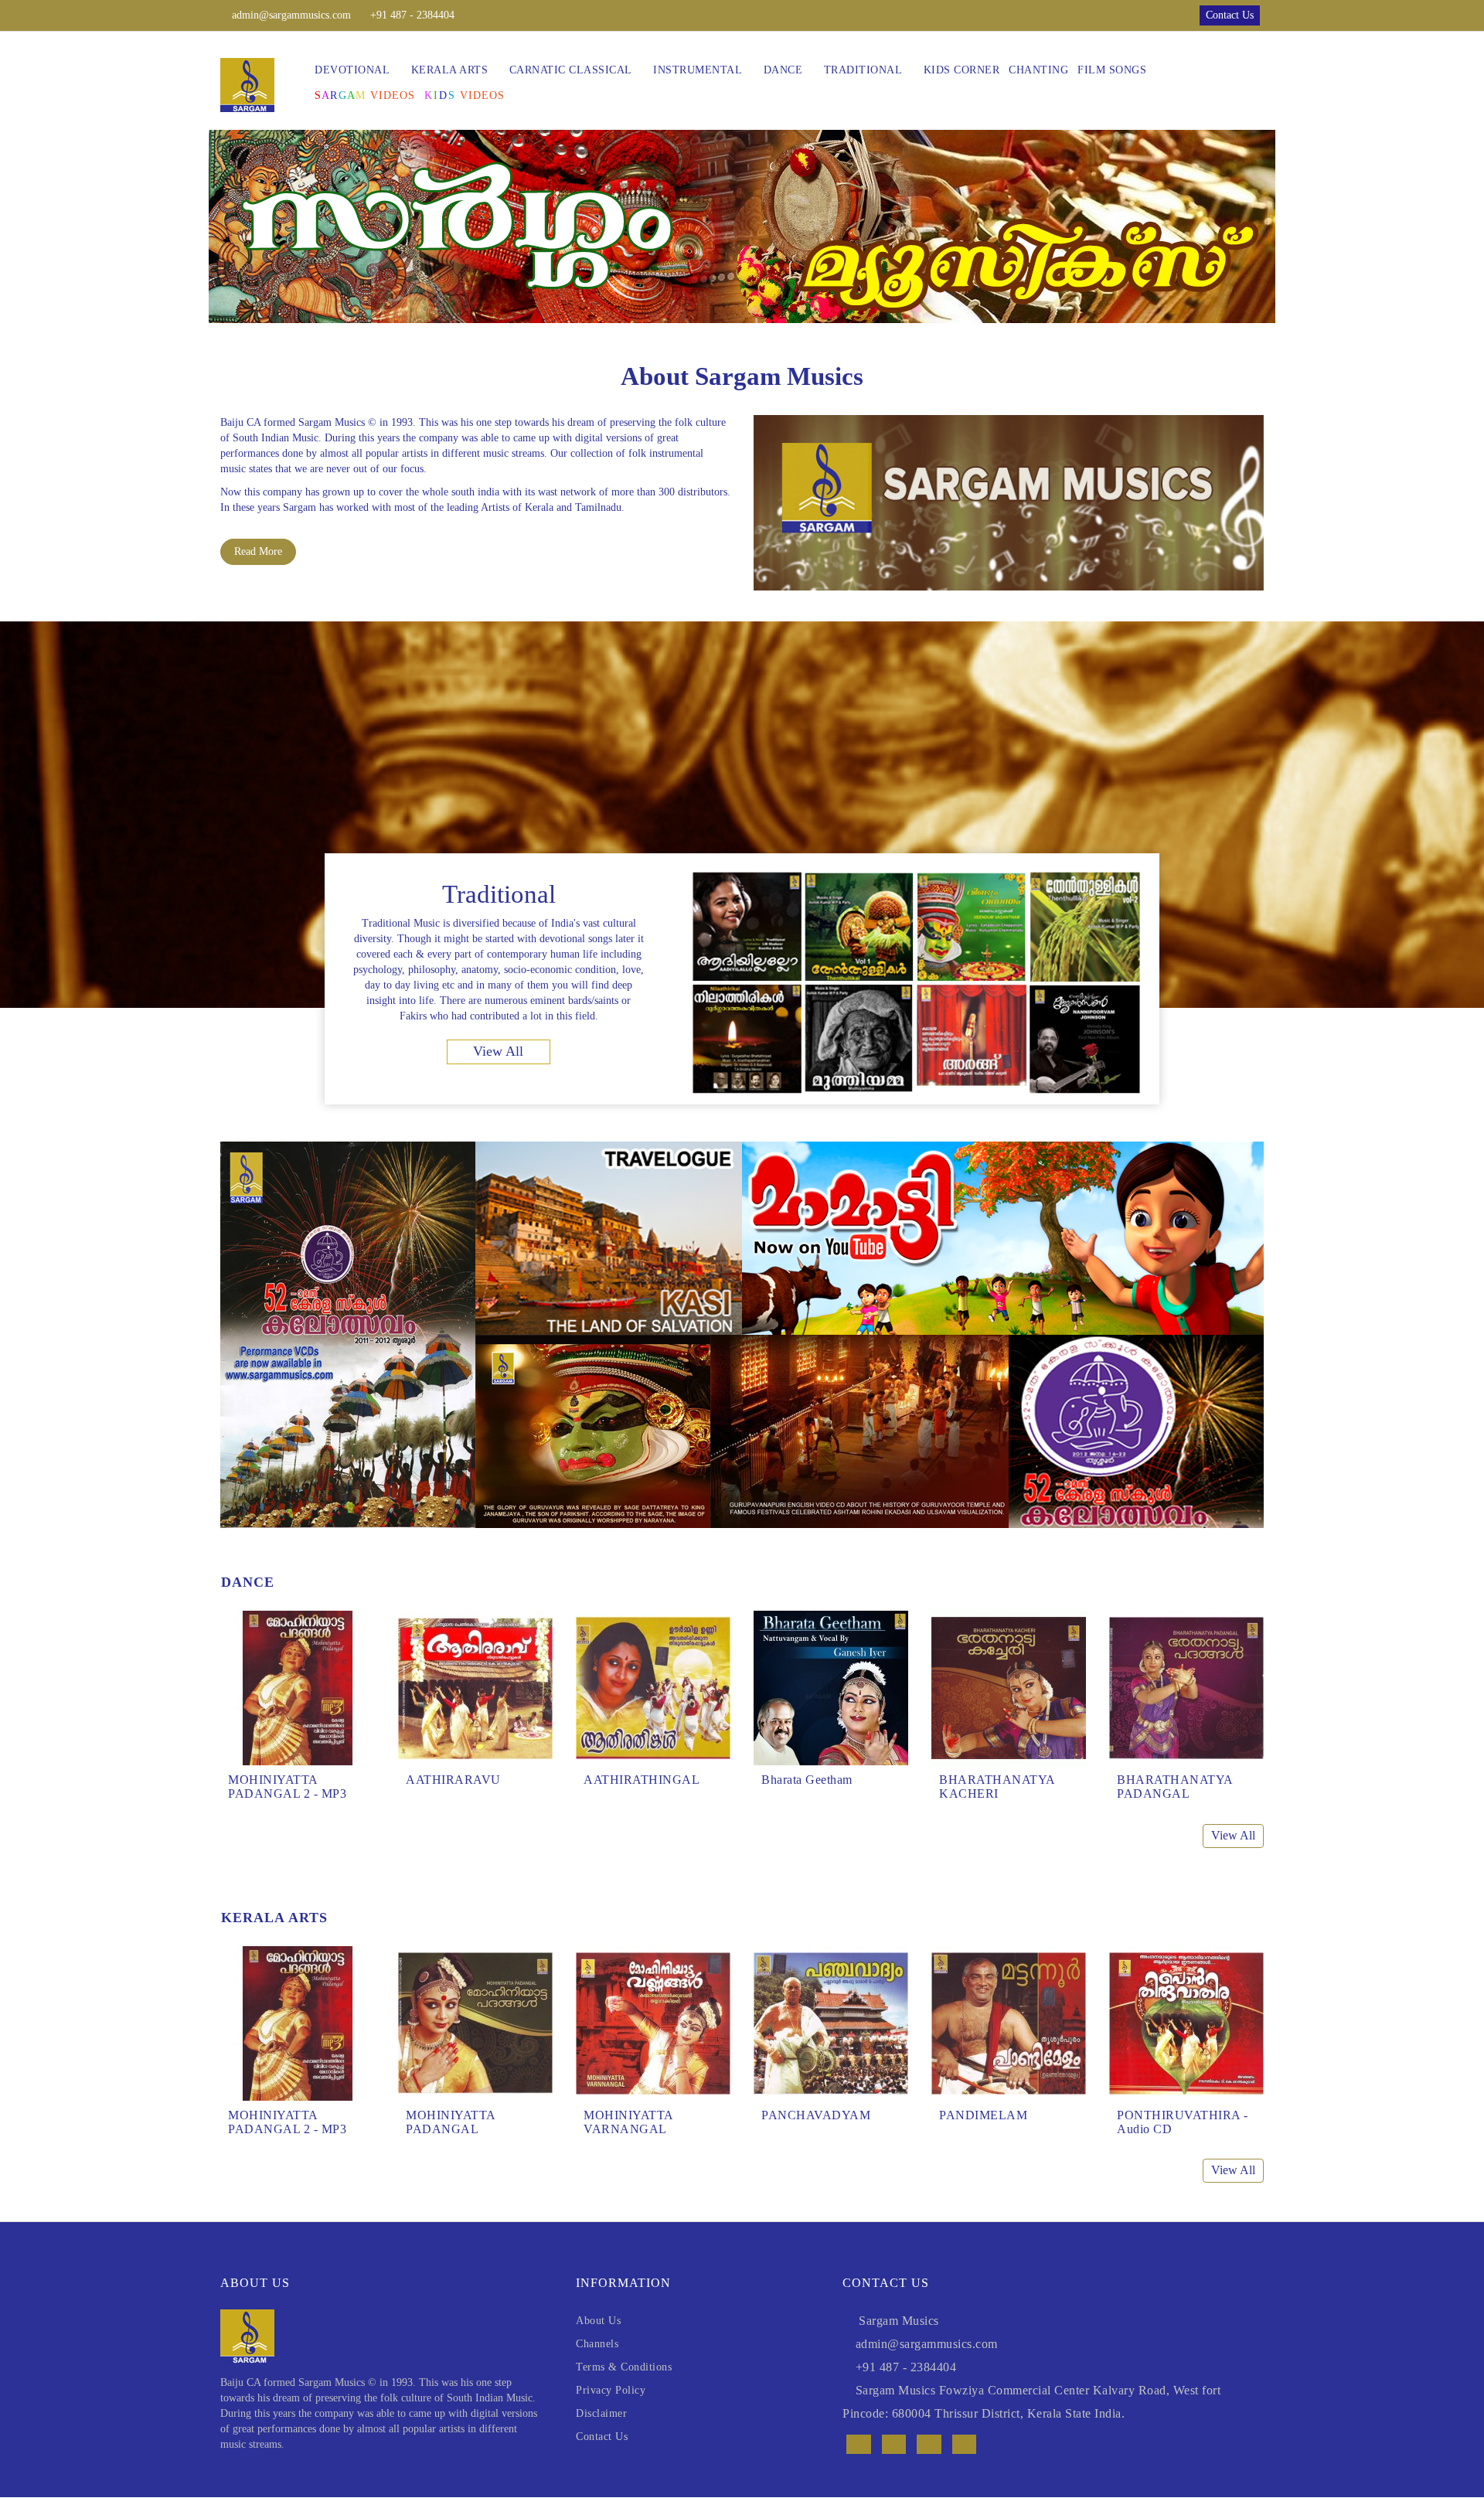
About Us (598, 2321)
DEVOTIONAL (352, 70)
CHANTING (1038, 70)
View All (498, 1051)
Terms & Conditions (624, 2367)
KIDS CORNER (962, 70)
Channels (597, 2344)
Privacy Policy (611, 2390)
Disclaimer (601, 2413)
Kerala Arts (450, 70)
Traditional (863, 70)
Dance (783, 70)
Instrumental (698, 70)
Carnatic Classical (571, 70)
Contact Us (602, 2437)
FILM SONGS (1112, 70)
